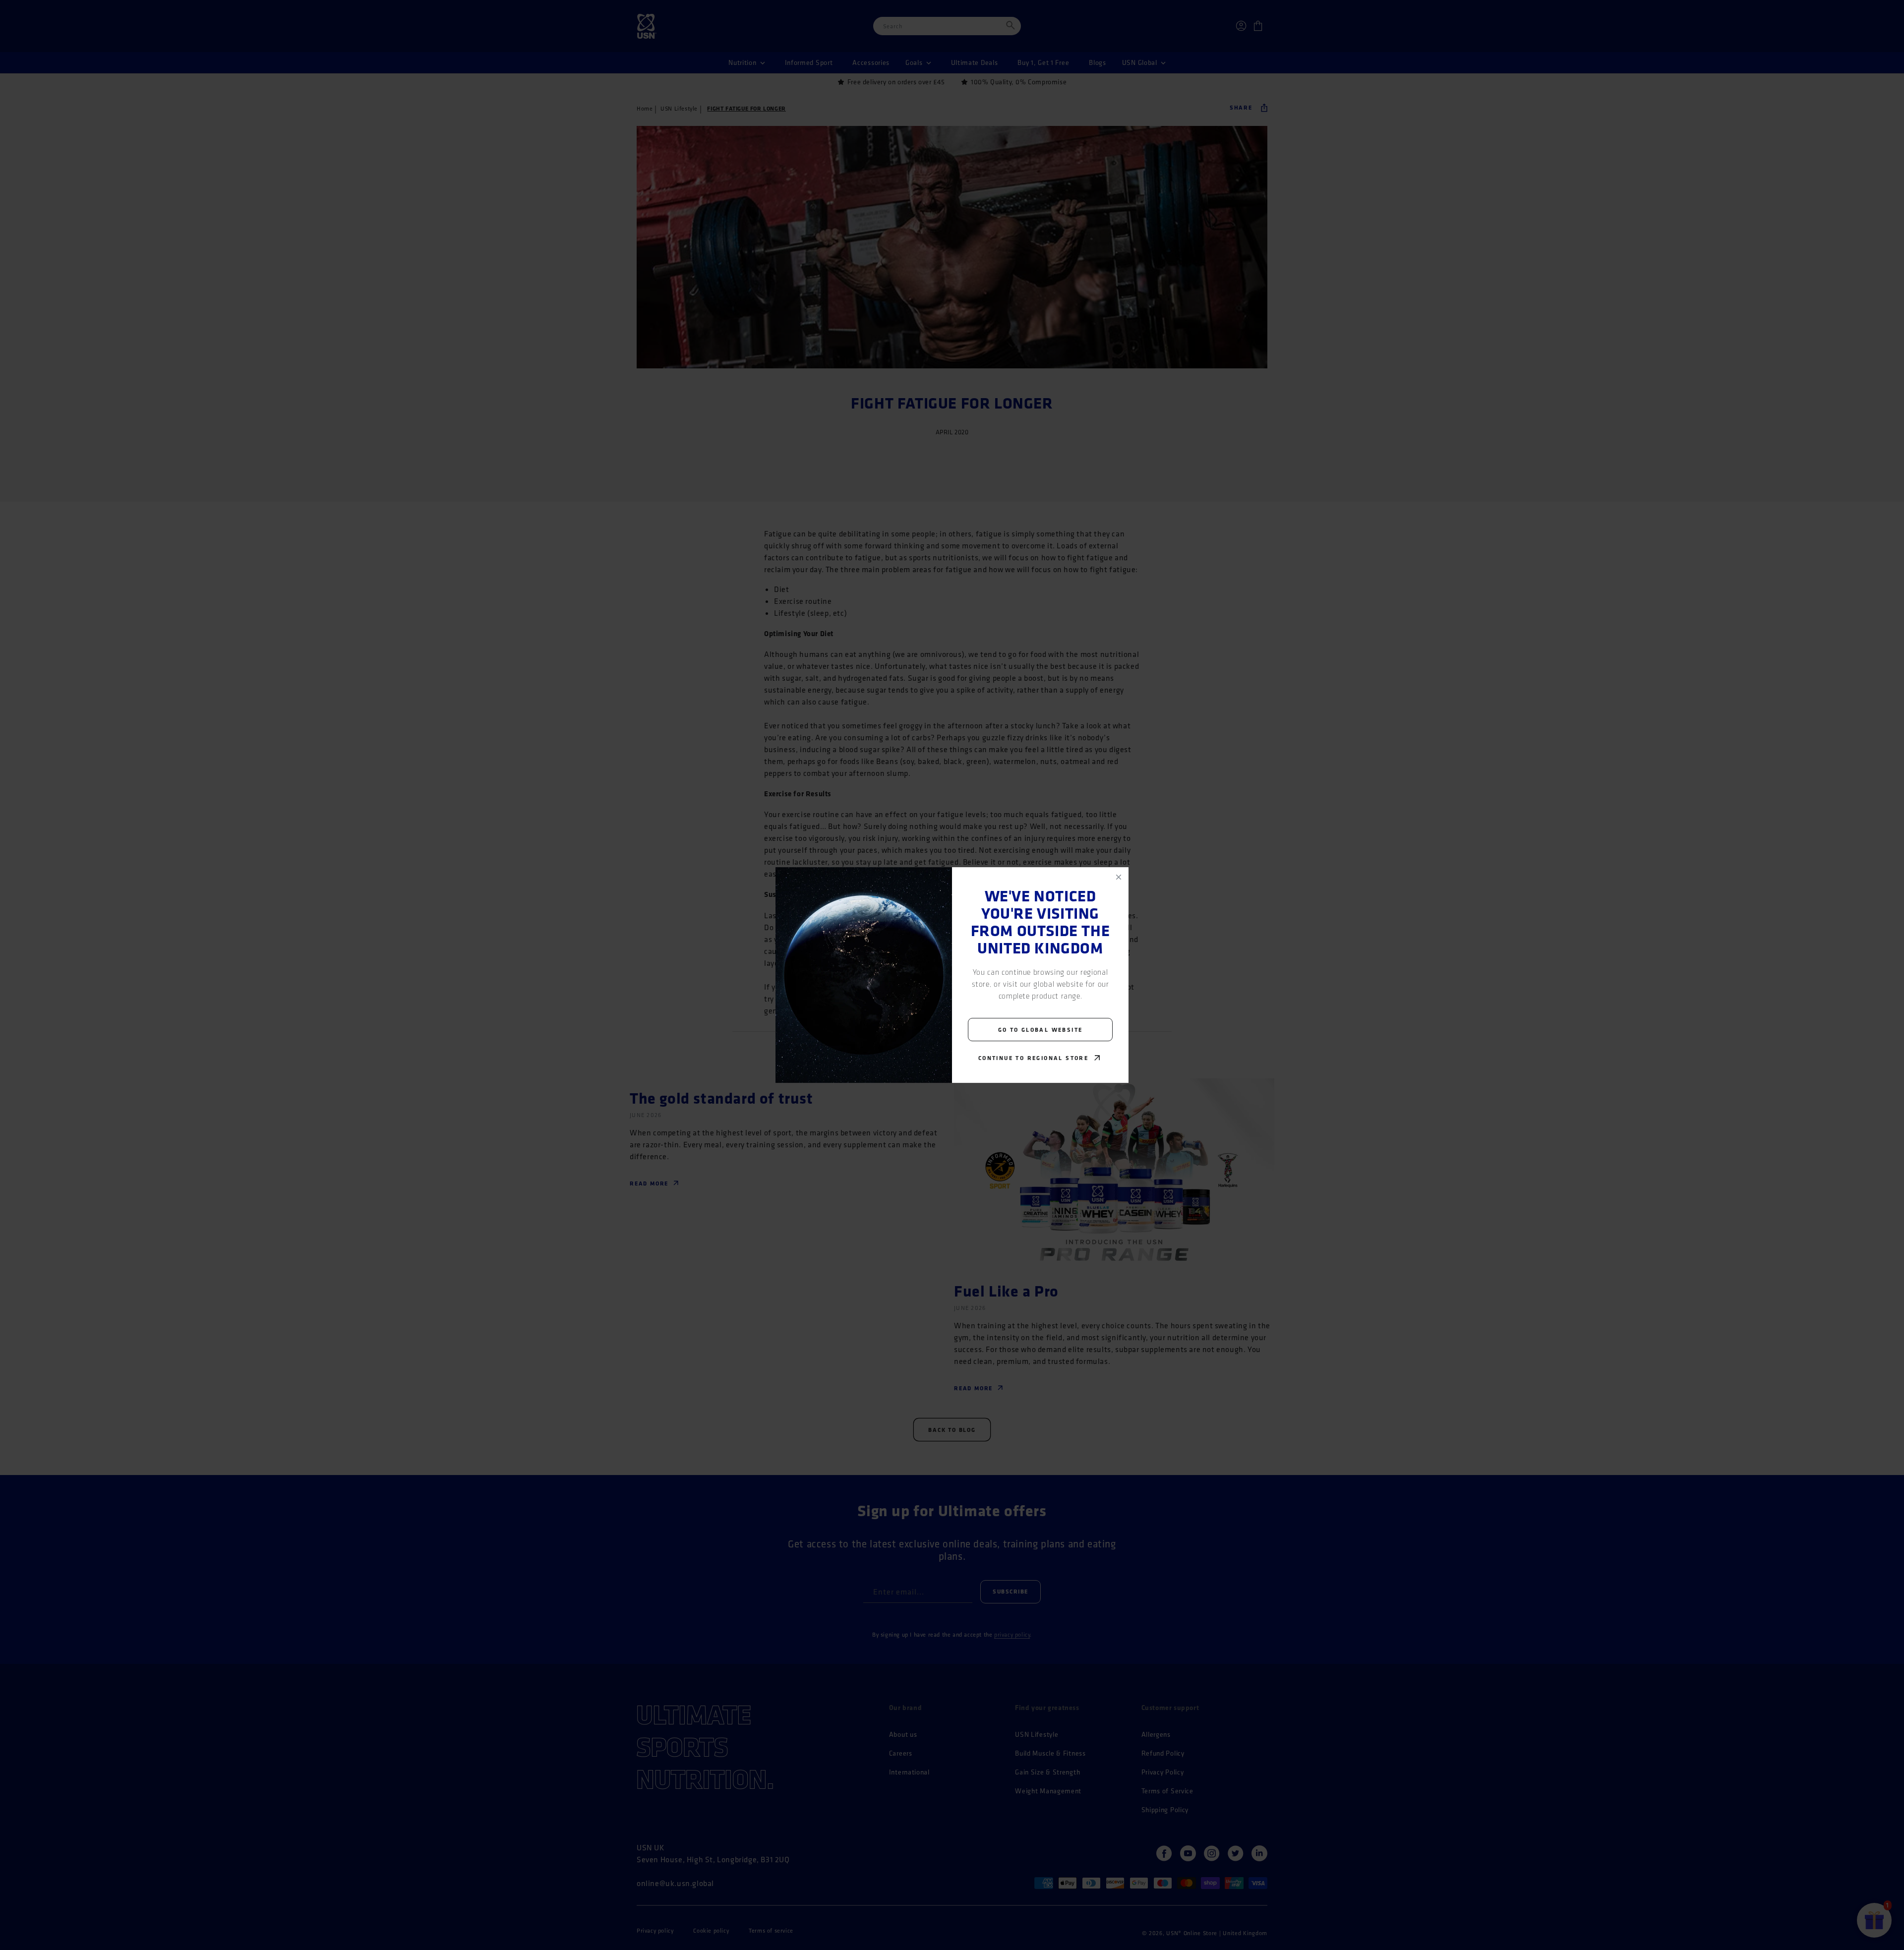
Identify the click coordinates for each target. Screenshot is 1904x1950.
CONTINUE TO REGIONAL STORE (1033, 1058)
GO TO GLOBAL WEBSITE (1041, 1030)
